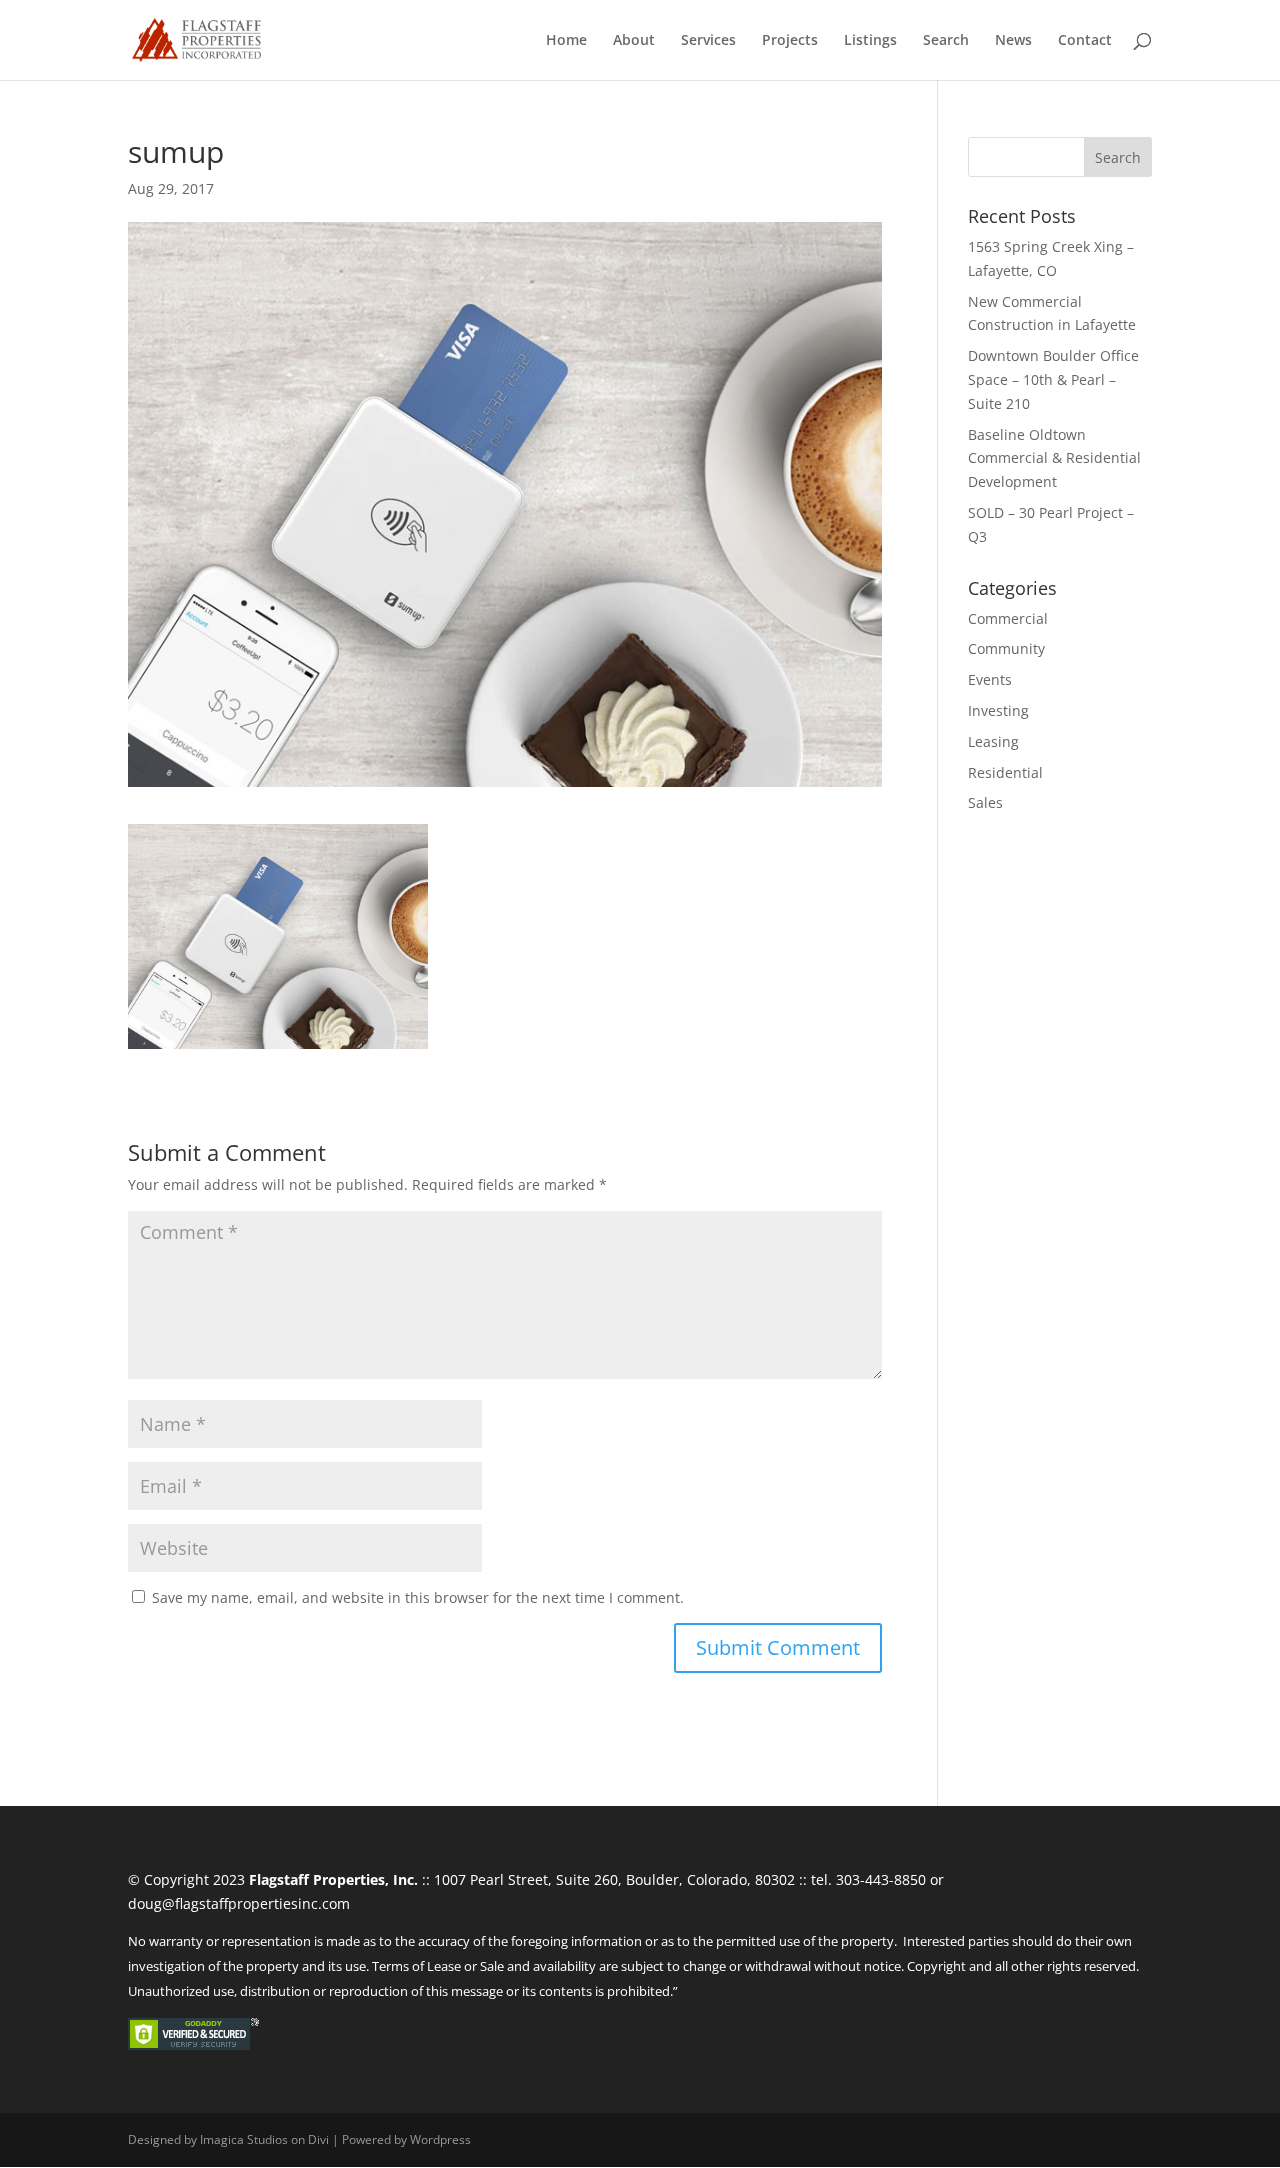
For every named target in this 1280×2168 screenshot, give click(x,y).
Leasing (993, 741)
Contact (1085, 41)
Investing (998, 710)
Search (946, 41)
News (1013, 41)
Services (708, 41)
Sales (985, 802)
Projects (790, 41)
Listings (870, 41)
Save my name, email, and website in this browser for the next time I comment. (418, 1597)
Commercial (1008, 618)
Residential (1005, 772)
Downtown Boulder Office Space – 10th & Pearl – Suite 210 (1053, 379)
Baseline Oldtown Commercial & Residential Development (1054, 458)
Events (990, 679)
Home (566, 41)
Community (1006, 648)
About (634, 41)
